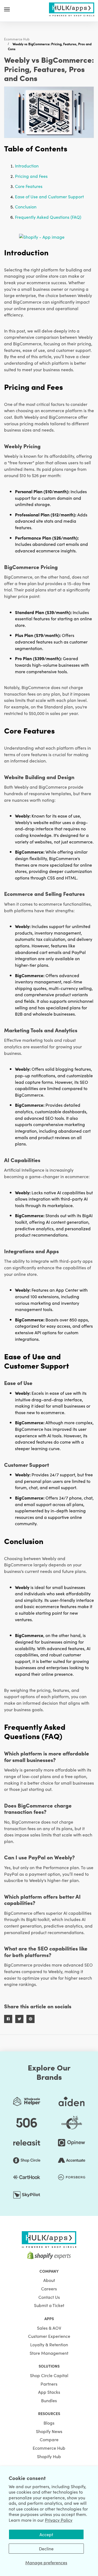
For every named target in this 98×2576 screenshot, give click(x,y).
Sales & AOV (49, 2328)
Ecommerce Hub (17, 39)
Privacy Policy (59, 2520)
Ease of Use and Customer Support (49, 196)
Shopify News (49, 2431)
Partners (49, 2384)
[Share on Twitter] (19, 2019)
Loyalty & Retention (49, 2344)
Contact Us (49, 2297)
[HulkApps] (72, 8)
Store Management (49, 2353)
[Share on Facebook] (8, 2019)
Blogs (49, 2423)
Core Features (29, 186)
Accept (46, 2534)
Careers (49, 2288)
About (49, 2280)
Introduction (27, 166)
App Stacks (49, 2392)
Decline (46, 2548)
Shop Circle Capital (49, 2375)
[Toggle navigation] (7, 9)
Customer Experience (49, 2336)
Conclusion (26, 207)
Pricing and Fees (31, 176)
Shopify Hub (49, 2456)
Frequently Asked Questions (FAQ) (48, 217)
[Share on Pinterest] (30, 2019)
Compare (49, 2439)
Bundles (49, 2400)
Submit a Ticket (49, 2305)
